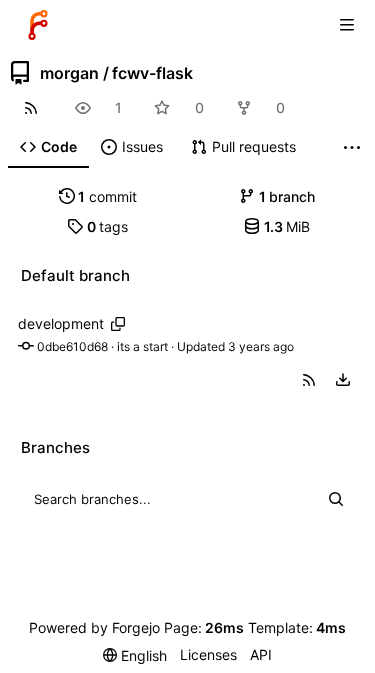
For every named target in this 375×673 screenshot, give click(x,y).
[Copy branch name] (117, 324)
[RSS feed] (30, 107)
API (261, 654)
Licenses (208, 654)
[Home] (38, 25)
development (61, 323)
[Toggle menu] (347, 25)
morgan (69, 73)
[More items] (352, 147)
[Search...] (336, 499)
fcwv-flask (152, 73)
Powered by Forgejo (94, 627)
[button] (309, 380)
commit (107, 196)
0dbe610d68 (72, 346)
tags (108, 226)
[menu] (343, 380)
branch (287, 196)
